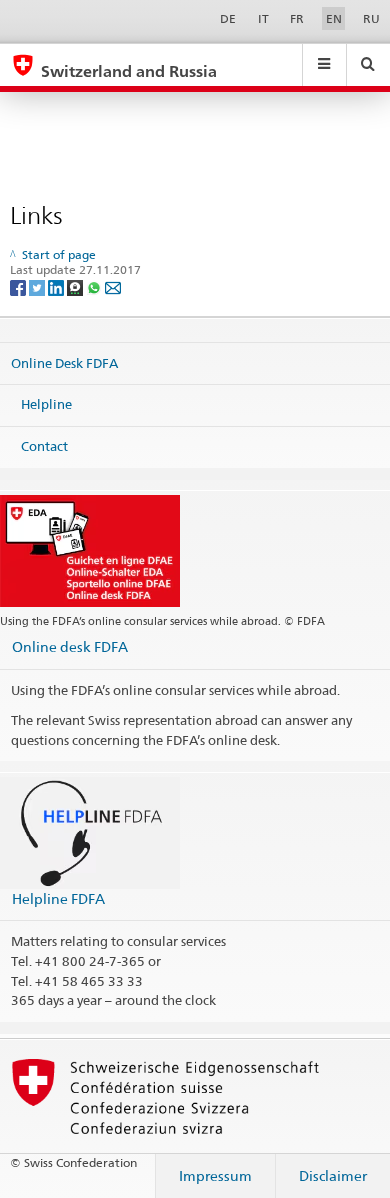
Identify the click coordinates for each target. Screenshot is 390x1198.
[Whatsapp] (95, 286)
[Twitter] (38, 286)
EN (334, 18)
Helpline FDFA (58, 898)
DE (228, 18)
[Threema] (76, 286)
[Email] (113, 286)
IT (263, 18)
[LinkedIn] (57, 286)
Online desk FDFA (70, 646)
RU (371, 18)
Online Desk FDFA (64, 363)
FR (297, 18)
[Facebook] (19, 286)
